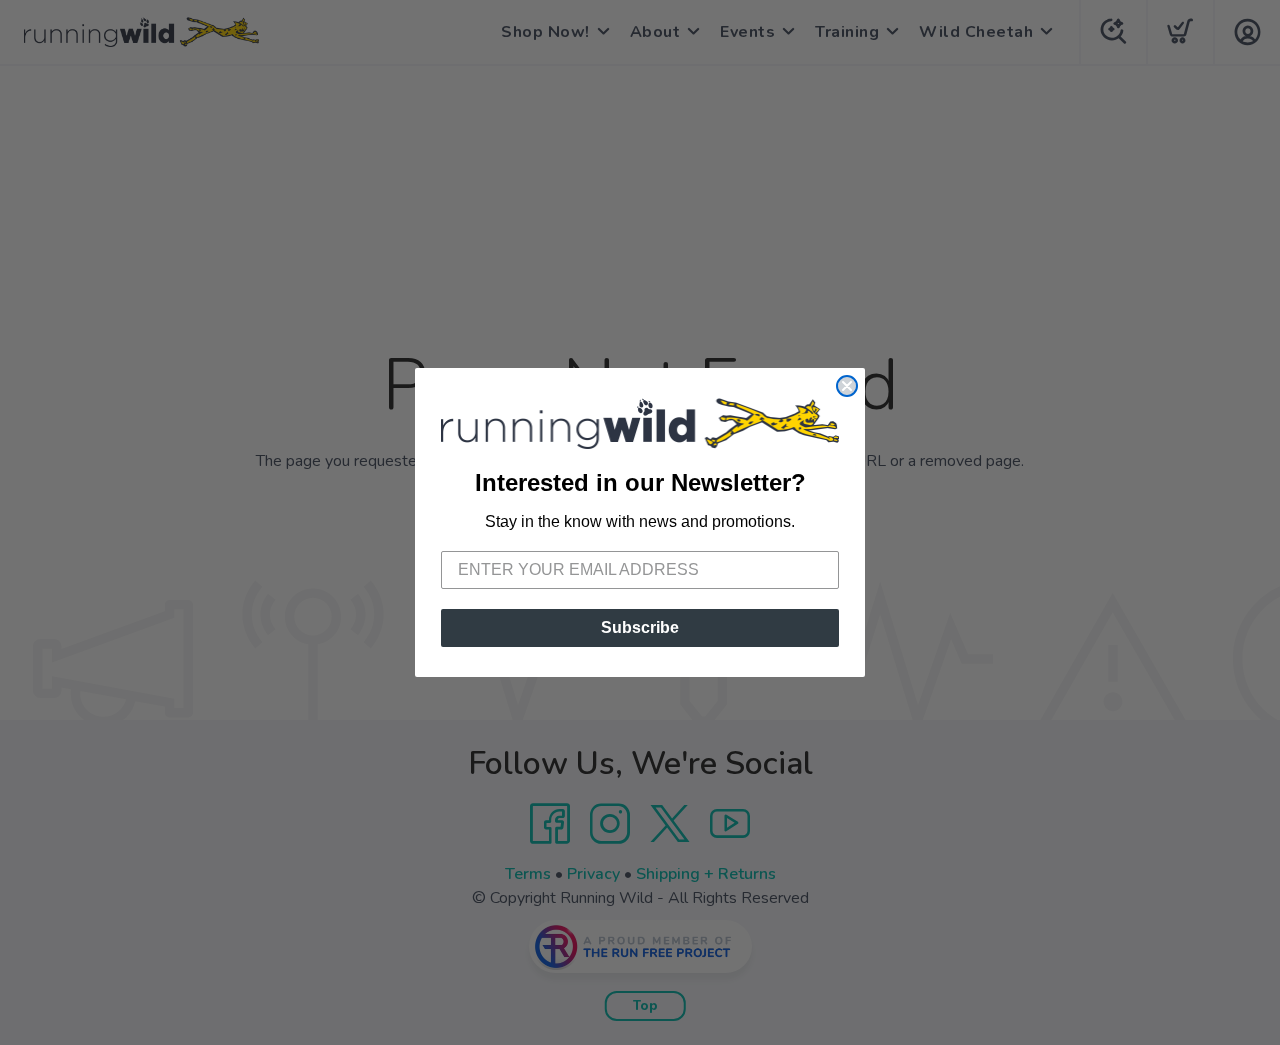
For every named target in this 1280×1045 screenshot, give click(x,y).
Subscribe (640, 627)
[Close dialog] (847, 386)
